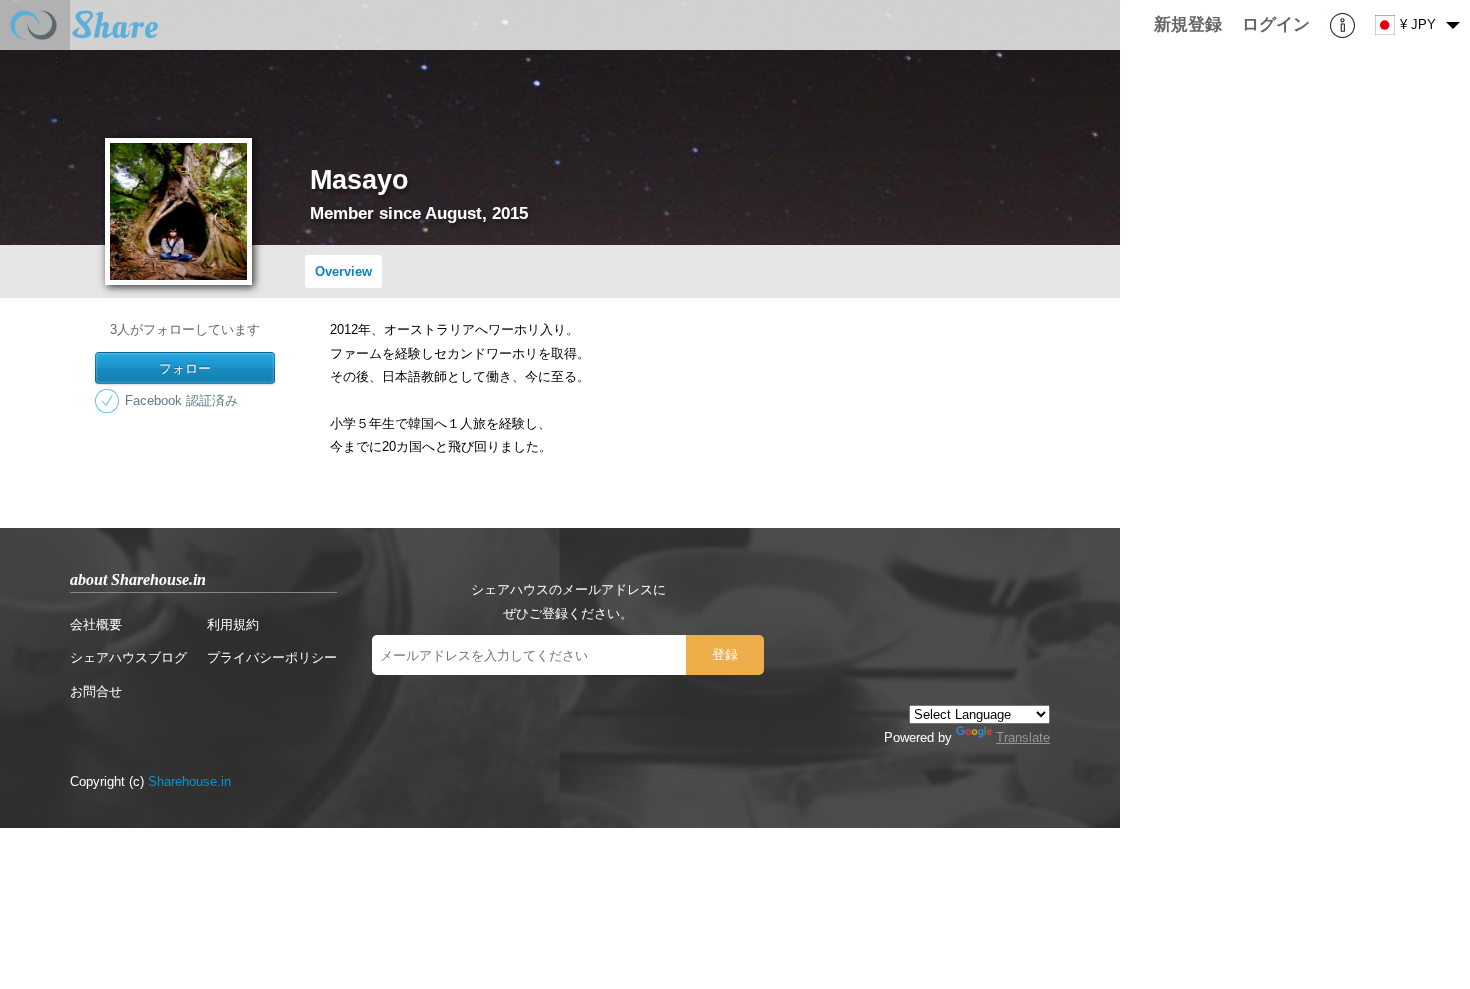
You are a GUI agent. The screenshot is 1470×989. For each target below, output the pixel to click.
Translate (1023, 737)
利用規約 (233, 624)
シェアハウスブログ (128, 657)
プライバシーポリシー (272, 657)
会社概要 (96, 624)
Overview (343, 271)
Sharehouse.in (189, 781)
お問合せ (96, 691)
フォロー (185, 367)
